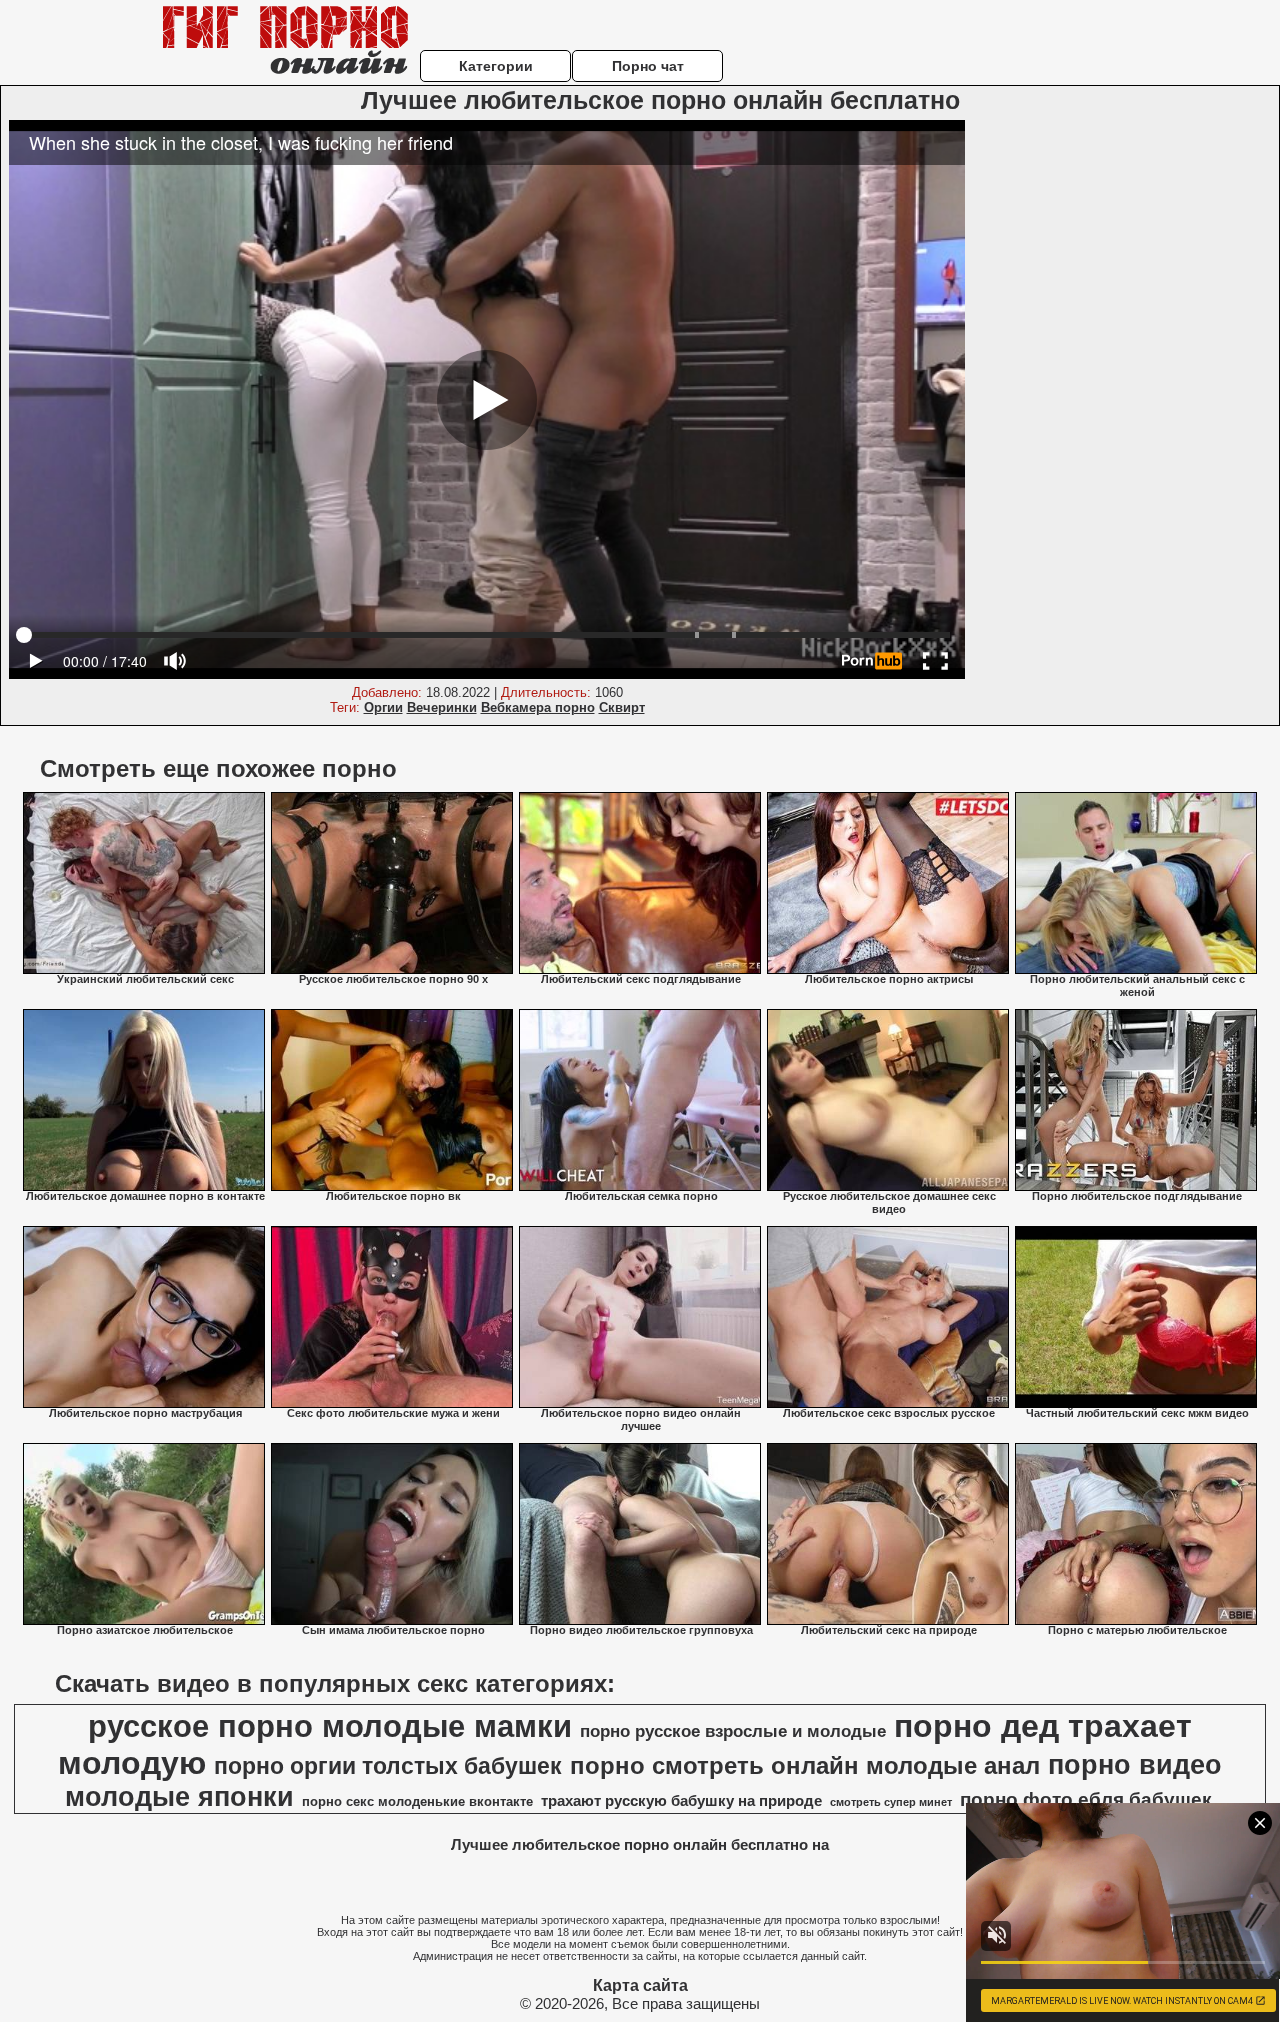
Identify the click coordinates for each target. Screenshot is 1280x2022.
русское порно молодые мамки (330, 1726)
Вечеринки (442, 707)
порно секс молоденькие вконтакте (417, 1801)
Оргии (383, 707)
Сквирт (622, 707)
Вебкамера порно (538, 707)
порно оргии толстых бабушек (388, 1766)
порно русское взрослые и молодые (733, 1731)
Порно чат (648, 66)
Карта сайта (640, 1985)
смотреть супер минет (891, 1802)
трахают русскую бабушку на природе (681, 1801)
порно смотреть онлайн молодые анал (805, 1765)
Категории (496, 66)
